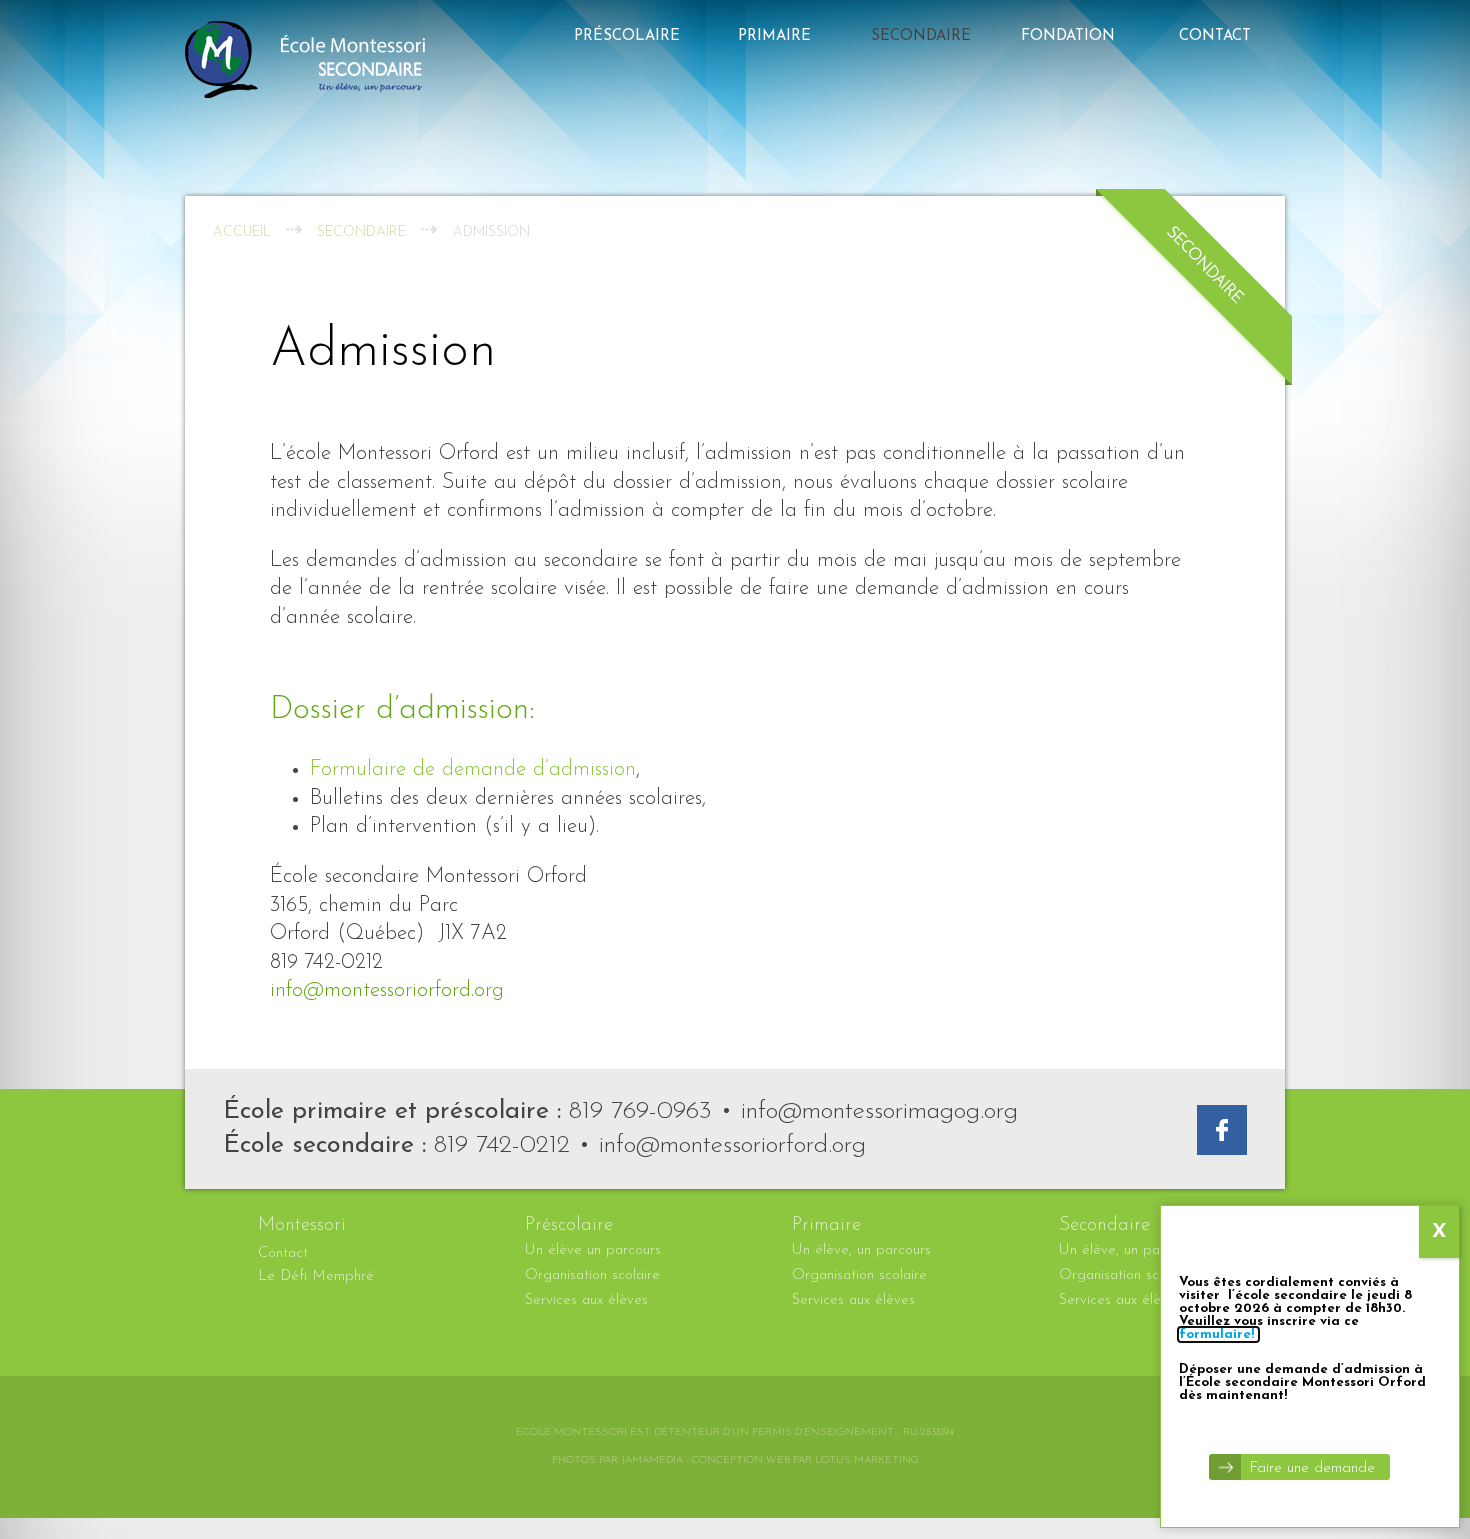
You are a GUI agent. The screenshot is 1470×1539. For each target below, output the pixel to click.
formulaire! (1218, 1334)
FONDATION (1068, 36)
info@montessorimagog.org (879, 1111)
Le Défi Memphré (316, 1276)
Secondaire (921, 36)
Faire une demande (1312, 1468)
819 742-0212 (502, 1145)
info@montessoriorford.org (387, 990)
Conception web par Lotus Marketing (805, 1460)
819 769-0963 (640, 1111)
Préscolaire (627, 36)
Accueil (242, 232)
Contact (1215, 36)
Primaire (774, 36)
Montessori (302, 1225)
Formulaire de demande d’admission (473, 769)
